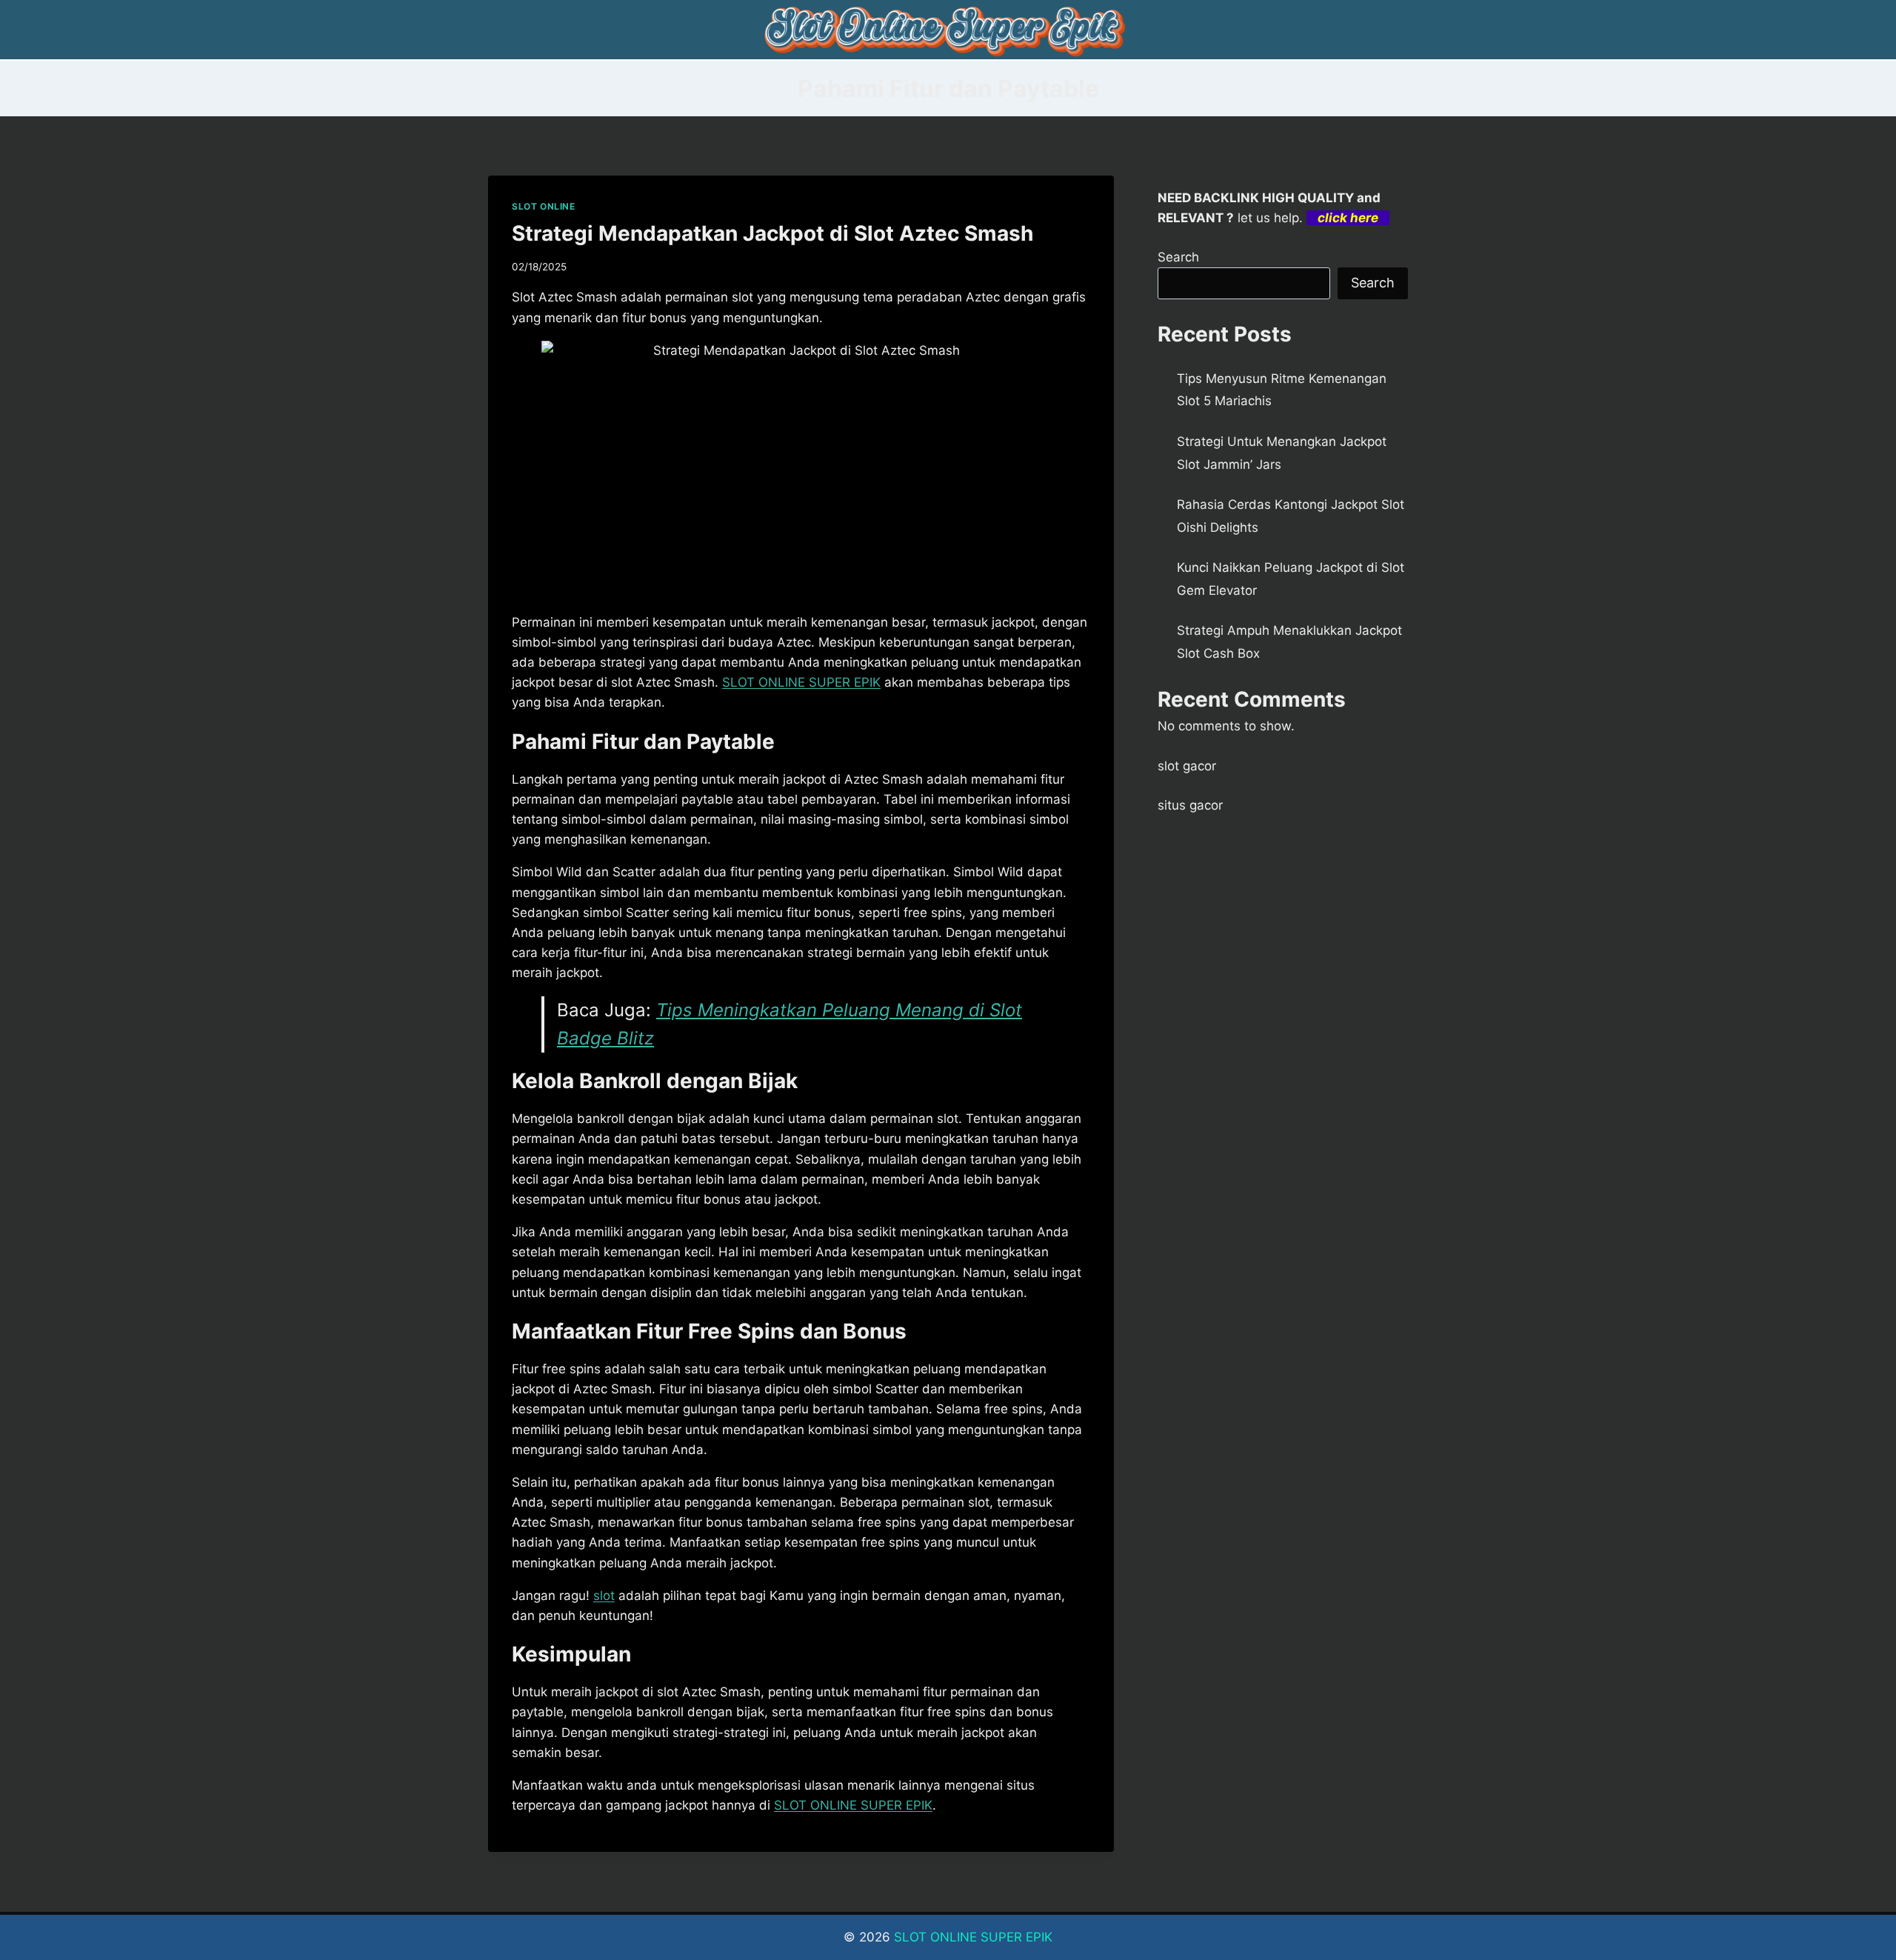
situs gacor (1190, 805)
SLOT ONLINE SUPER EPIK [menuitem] (801, 682)
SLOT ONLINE (544, 206)
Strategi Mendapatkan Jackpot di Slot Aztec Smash (772, 233)
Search (1178, 257)
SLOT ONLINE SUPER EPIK (973, 1937)
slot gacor (1187, 766)
